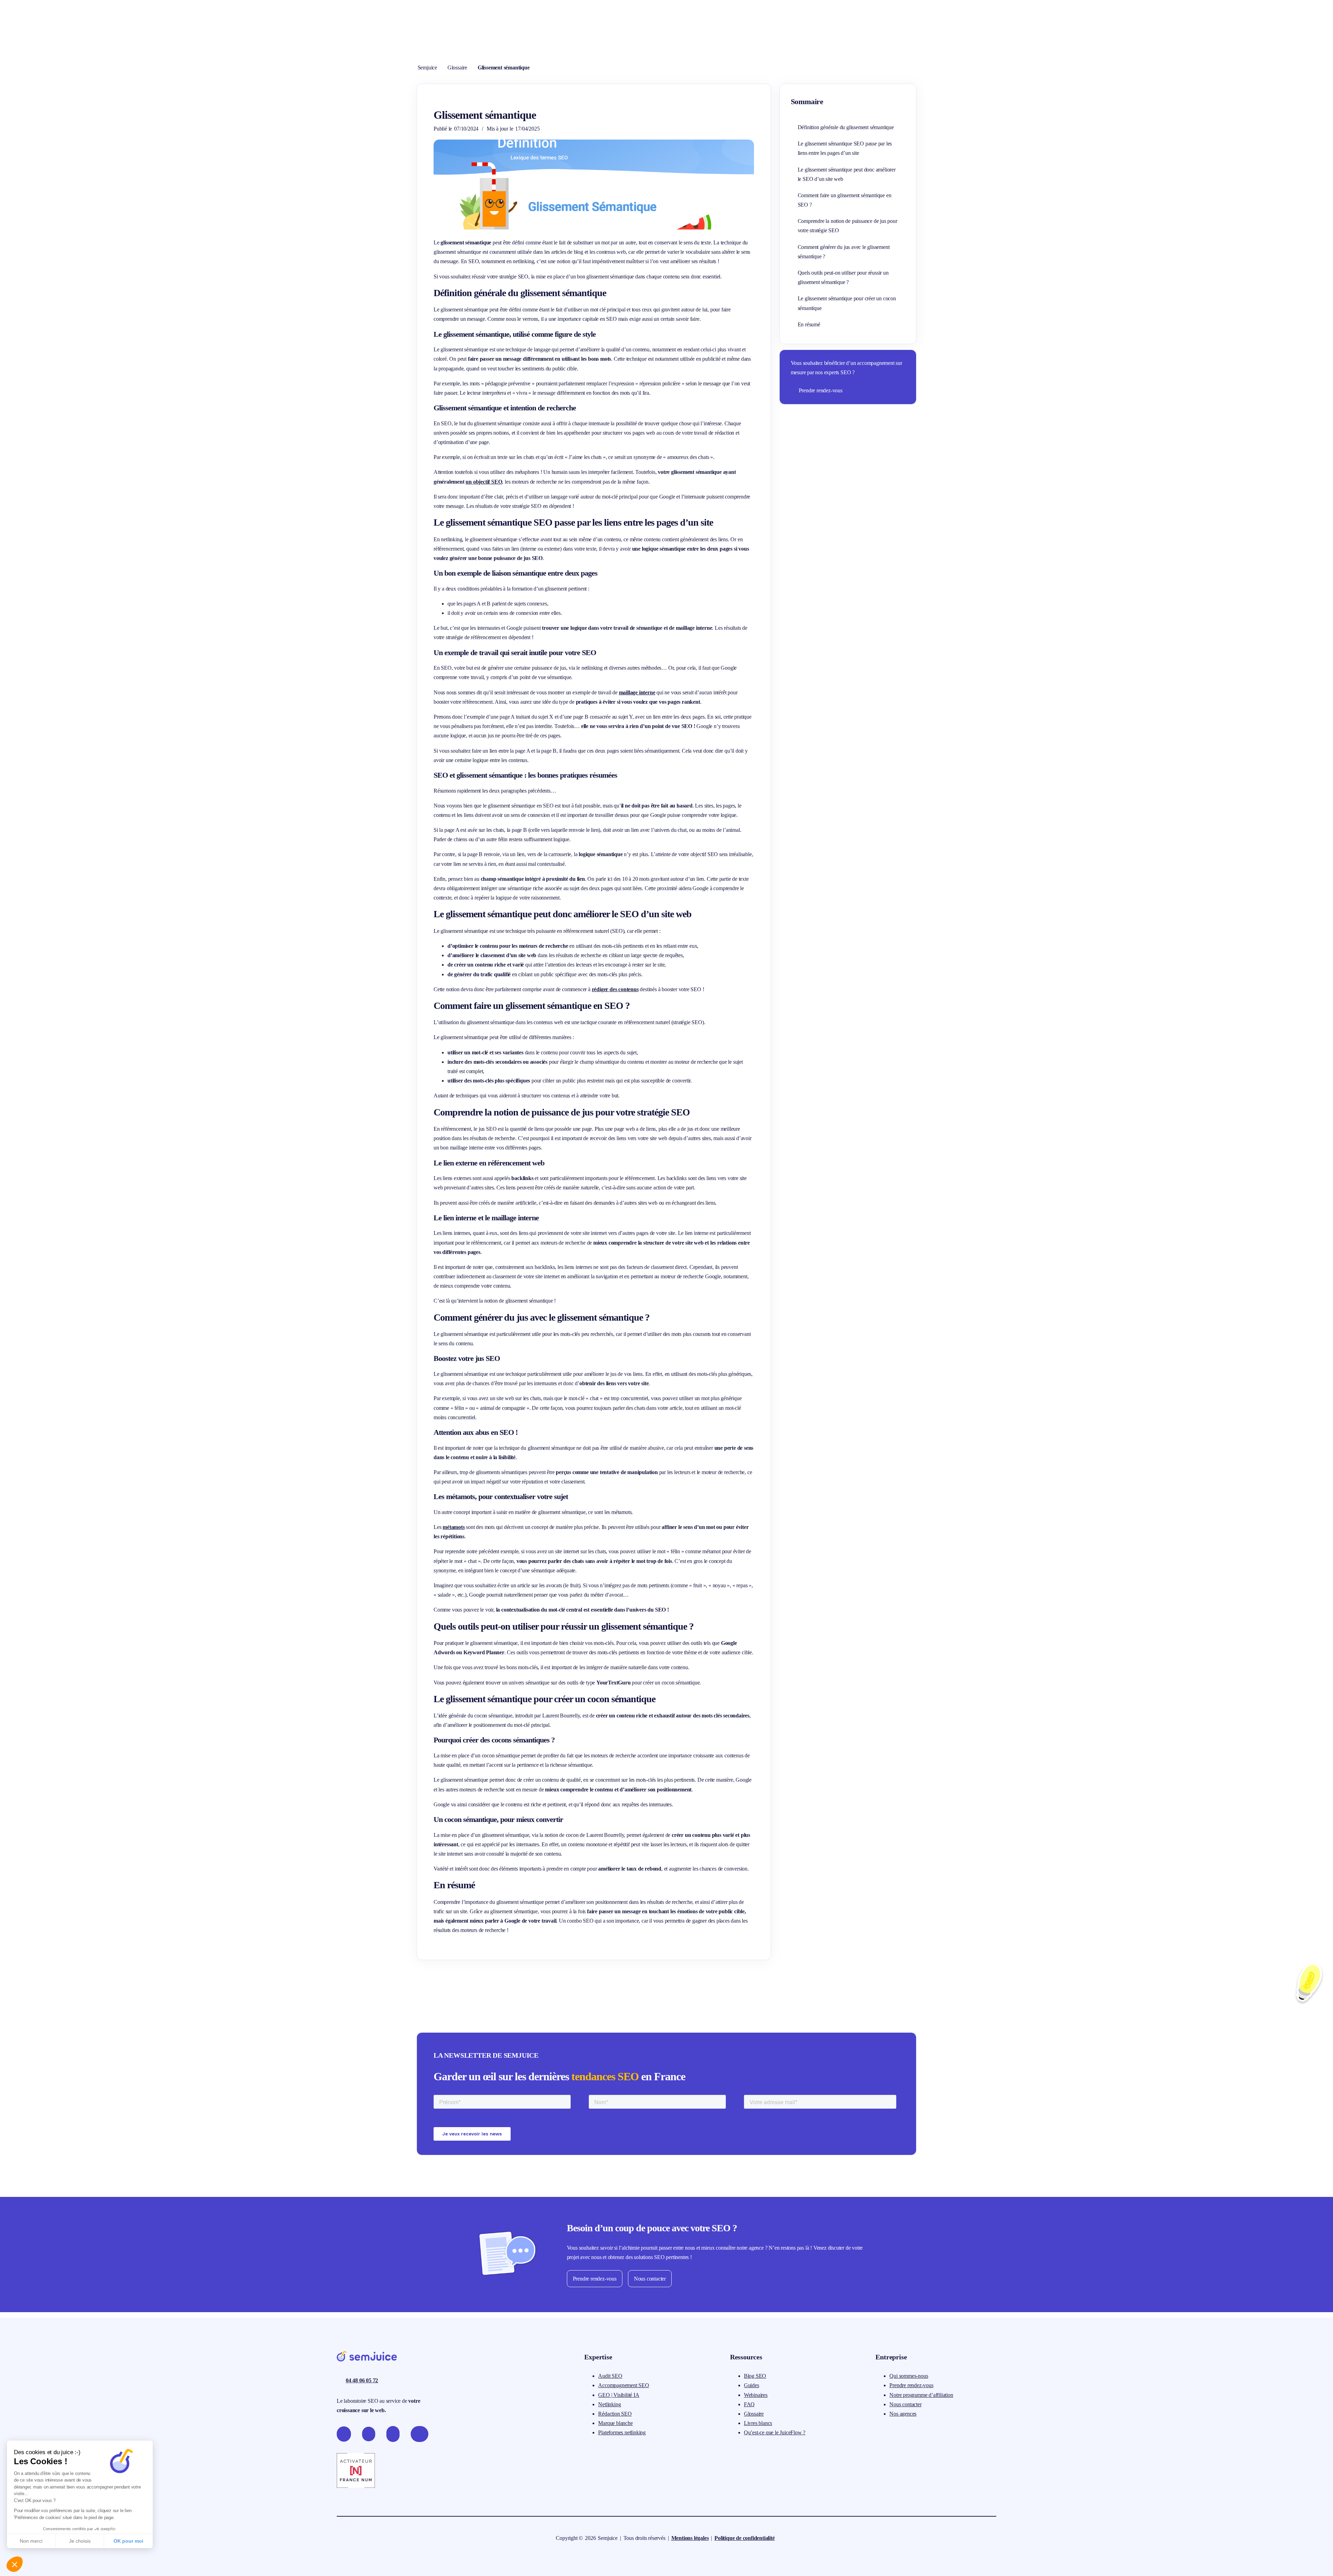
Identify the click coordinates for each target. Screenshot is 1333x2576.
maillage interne (637, 692)
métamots (454, 1527)
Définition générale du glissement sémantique (846, 127)
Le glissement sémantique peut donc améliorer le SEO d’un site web (847, 174)
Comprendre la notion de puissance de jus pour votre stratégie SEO (848, 226)
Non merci (31, 2541)
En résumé (809, 324)
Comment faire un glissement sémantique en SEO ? (845, 200)
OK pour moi (128, 2541)
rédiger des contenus (615, 989)
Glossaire (457, 68)
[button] (15, 2564)
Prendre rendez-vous (821, 390)
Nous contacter (650, 2279)
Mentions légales (690, 2538)
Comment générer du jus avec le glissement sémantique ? (844, 252)
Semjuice (427, 68)
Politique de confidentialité (744, 2538)
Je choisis (80, 2541)
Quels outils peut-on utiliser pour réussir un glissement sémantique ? (843, 277)
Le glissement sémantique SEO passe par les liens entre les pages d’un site (845, 148)
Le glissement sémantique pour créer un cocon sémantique (847, 303)
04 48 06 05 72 (362, 2380)
